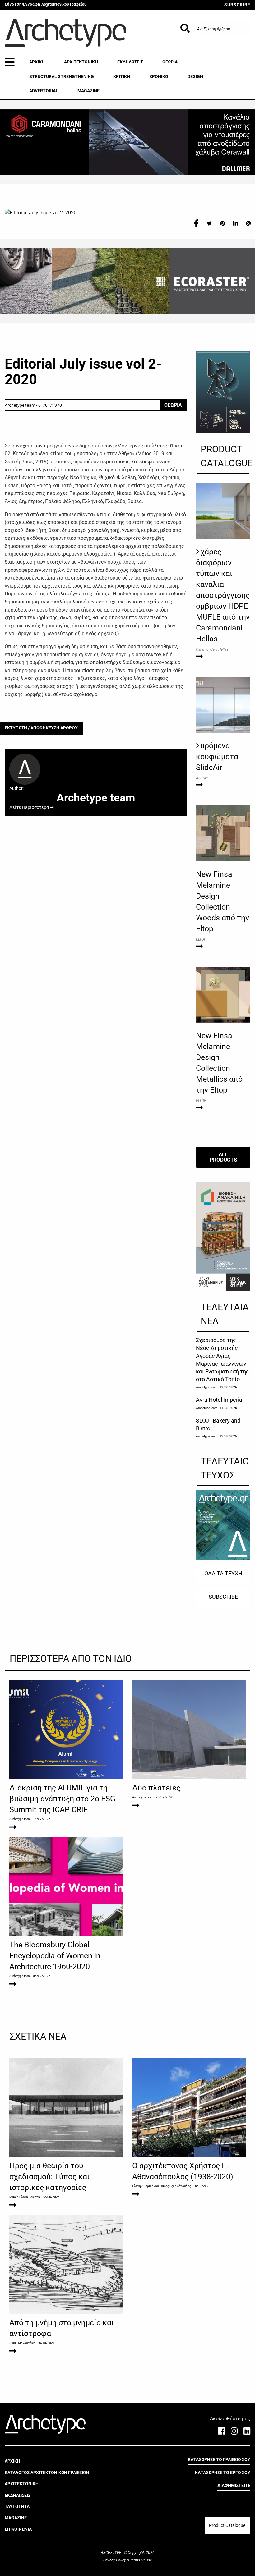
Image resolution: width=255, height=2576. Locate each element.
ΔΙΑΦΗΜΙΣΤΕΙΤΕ (234, 2485)
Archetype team (207, 1387)
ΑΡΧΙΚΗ (37, 62)
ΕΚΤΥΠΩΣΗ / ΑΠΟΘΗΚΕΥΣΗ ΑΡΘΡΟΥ (41, 728)
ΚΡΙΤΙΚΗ (122, 76)
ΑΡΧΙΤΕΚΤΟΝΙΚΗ (81, 62)
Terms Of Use (140, 2560)
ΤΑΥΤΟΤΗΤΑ (17, 2506)
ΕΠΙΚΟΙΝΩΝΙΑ (18, 2529)
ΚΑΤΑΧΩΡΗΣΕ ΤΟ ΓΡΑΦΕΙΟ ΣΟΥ (219, 2459)
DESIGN (195, 76)
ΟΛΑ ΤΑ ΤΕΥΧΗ (223, 1574)
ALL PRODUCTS (223, 1157)
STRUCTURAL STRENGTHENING (62, 76)
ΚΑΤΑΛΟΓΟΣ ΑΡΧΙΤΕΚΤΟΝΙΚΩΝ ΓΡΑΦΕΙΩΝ (47, 2473)
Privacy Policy (115, 2560)
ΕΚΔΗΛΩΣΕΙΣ (130, 62)
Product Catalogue (227, 2525)
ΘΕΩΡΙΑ (170, 62)
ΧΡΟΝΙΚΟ (159, 76)
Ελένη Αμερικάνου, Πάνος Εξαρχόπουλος (162, 2186)
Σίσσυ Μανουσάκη (22, 2343)
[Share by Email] (248, 223)
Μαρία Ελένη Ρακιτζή (25, 2197)
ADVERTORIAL (44, 91)
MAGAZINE (88, 91)
